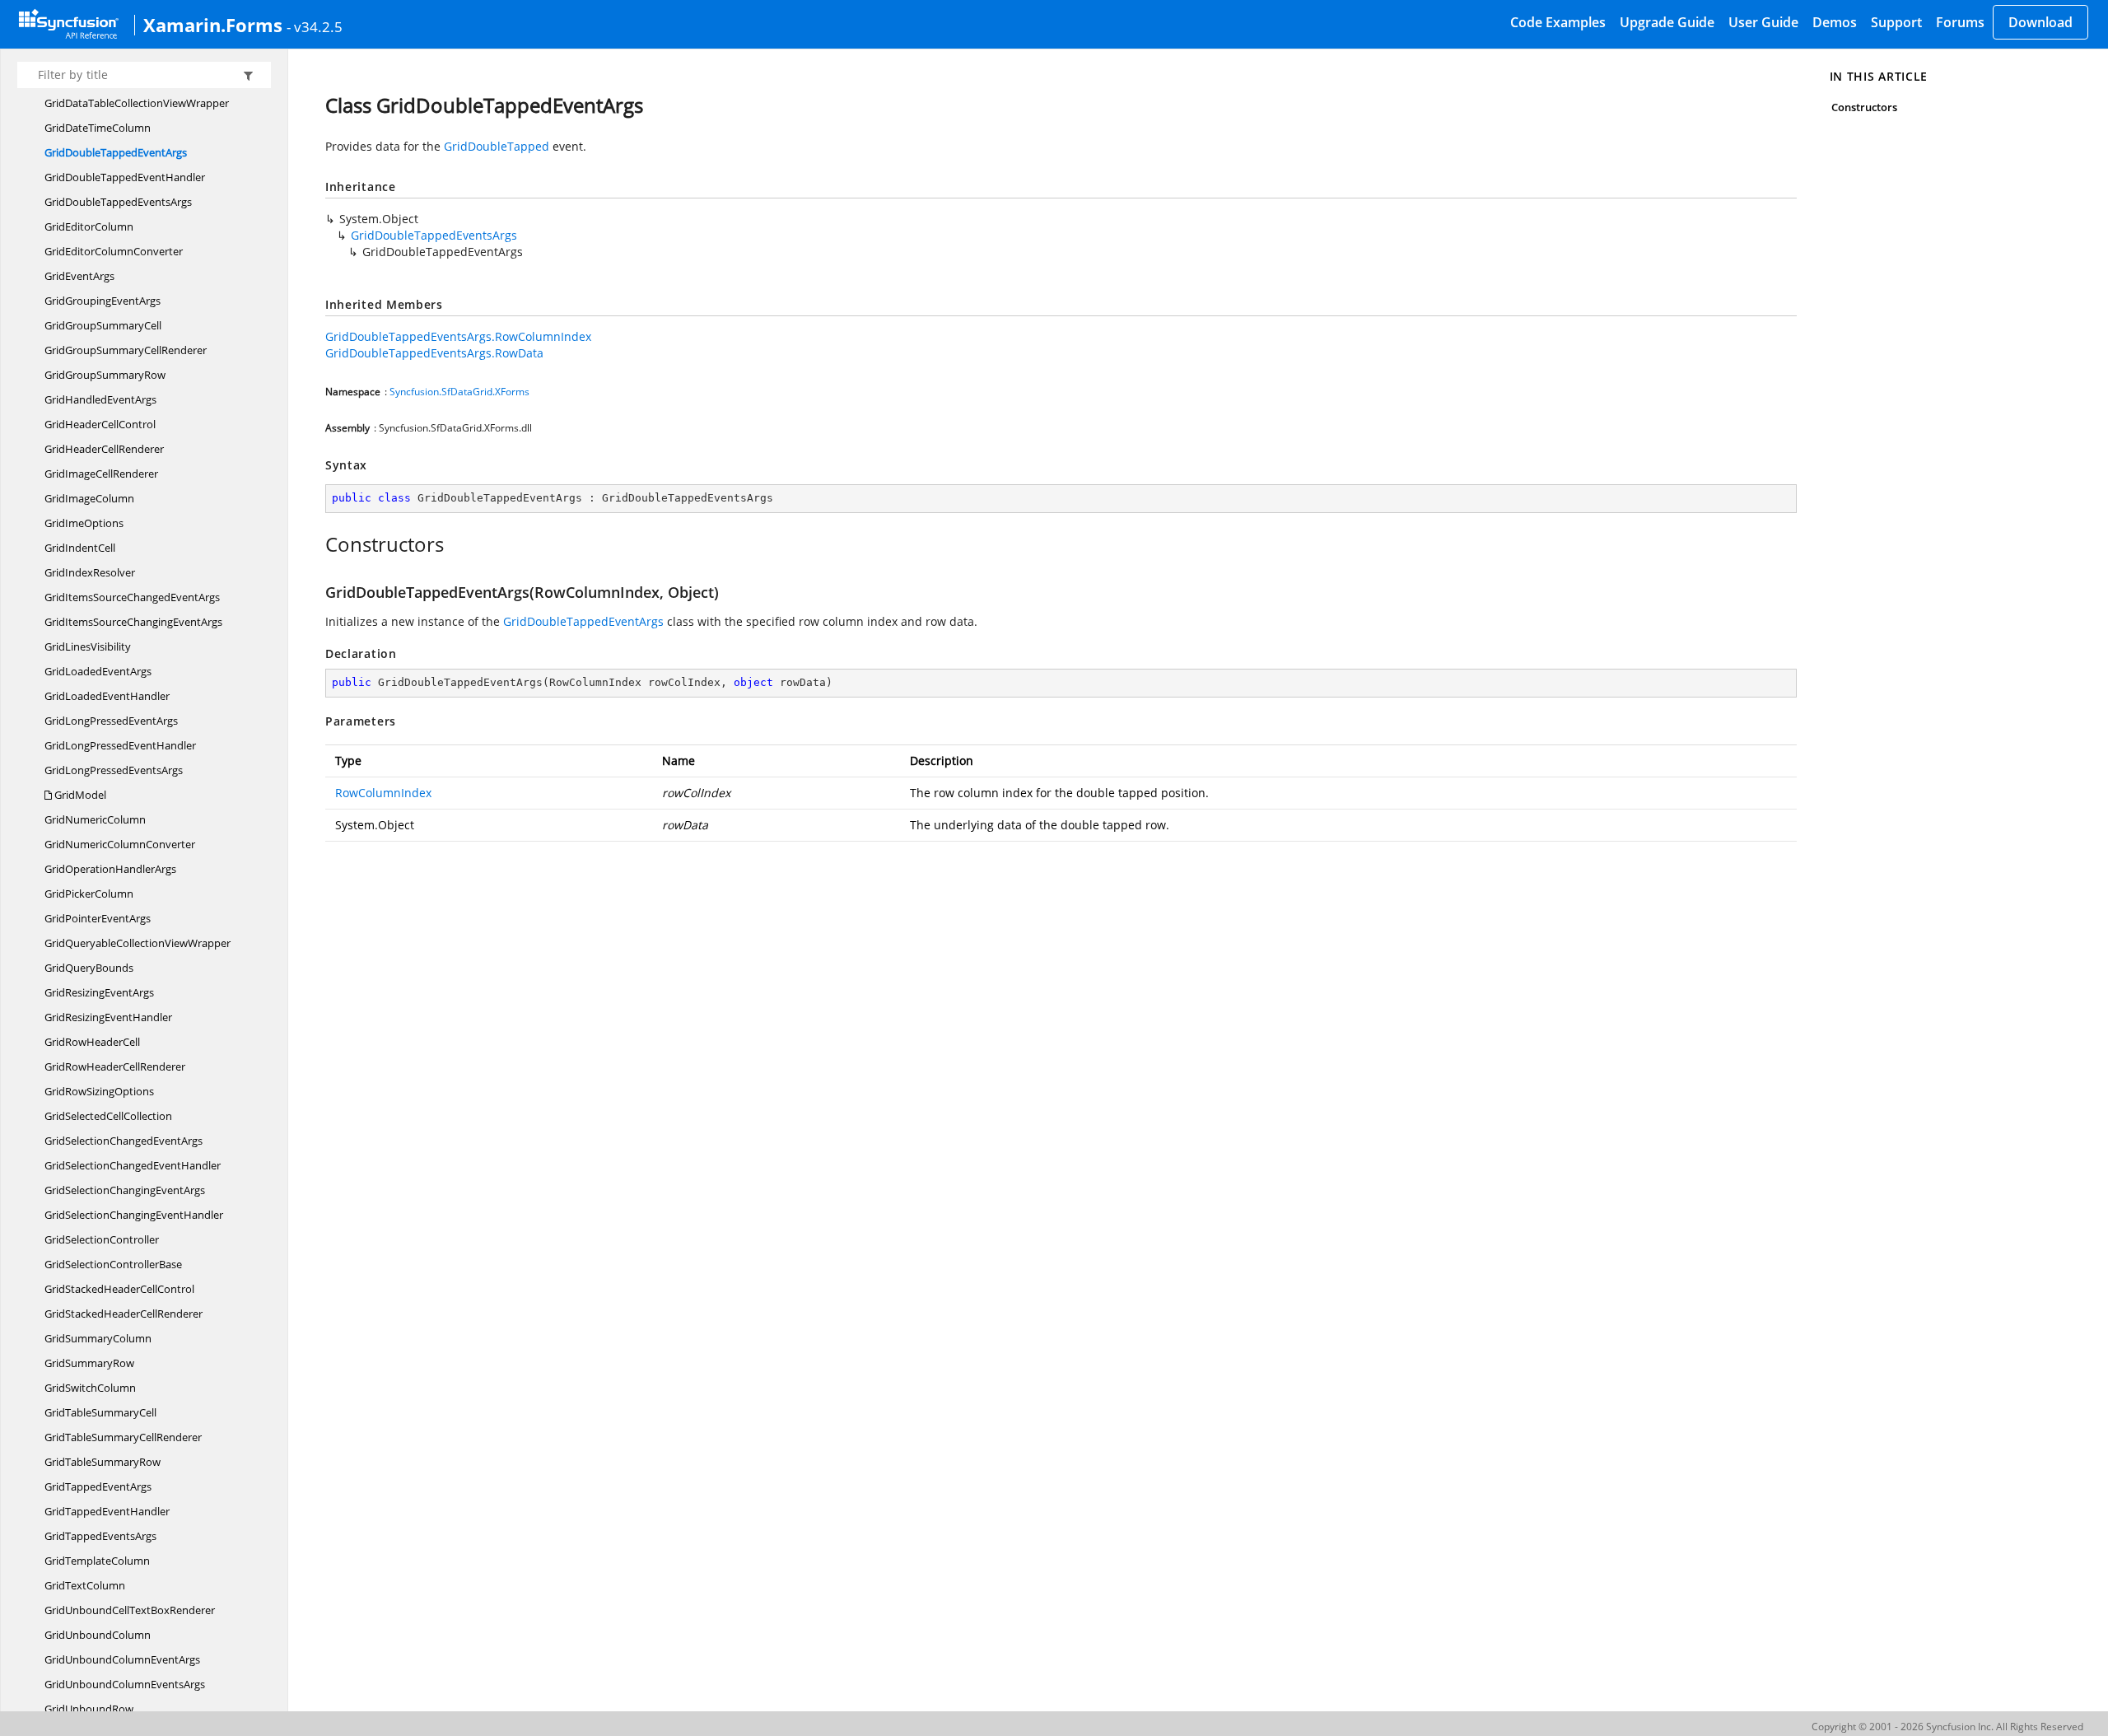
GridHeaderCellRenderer (104, 449)
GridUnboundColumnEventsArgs (125, 1684)
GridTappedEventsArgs (100, 1536)
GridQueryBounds (89, 968)
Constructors (1865, 107)
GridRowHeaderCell (92, 1042)
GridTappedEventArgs (98, 1486)
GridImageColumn (89, 498)
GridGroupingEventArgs (103, 301)
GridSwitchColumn (90, 1388)
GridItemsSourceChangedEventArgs (132, 597)
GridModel (79, 795)
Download (2040, 22)
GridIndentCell (80, 548)
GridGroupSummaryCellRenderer (126, 350)
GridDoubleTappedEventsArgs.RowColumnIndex (458, 336)
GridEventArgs (79, 276)
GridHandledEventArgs (100, 399)
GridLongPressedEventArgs (111, 721)
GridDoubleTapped (497, 146)
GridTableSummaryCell (100, 1412)
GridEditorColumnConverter (114, 251)
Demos (1835, 22)
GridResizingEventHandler (108, 1017)
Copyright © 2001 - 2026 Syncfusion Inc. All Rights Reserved (1947, 1727)
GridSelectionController (102, 1239)
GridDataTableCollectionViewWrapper (137, 103)
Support (1896, 22)
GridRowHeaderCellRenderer (115, 1066)
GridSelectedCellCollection (108, 1116)
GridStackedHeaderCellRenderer (124, 1314)
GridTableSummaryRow (103, 1462)
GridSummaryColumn (98, 1338)
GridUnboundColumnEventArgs (122, 1659)
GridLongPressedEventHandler (120, 745)
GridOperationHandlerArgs (110, 869)
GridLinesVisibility (88, 646)
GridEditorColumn (89, 226)
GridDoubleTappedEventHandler (125, 177)
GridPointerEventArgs (98, 918)
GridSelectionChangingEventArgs (125, 1190)
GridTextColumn (85, 1585)
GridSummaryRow (89, 1363)
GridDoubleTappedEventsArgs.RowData (434, 353)
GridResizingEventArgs (99, 992)
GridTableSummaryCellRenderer (123, 1437)
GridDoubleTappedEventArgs (116, 152)
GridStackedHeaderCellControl (119, 1289)
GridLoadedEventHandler (107, 696)
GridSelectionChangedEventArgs (124, 1141)
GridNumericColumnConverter (120, 844)
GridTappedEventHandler (107, 1511)
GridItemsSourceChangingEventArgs (133, 622)
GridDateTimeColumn (98, 128)
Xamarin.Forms (213, 25)
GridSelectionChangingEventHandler (134, 1215)
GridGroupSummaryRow (105, 375)
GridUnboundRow (89, 1709)
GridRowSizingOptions (99, 1091)
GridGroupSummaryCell (103, 325)
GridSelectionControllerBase (113, 1264)
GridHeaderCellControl (100, 424)
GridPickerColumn (89, 894)
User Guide (1763, 22)
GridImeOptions (84, 523)
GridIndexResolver (90, 572)
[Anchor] (317, 544)
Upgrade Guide (1667, 22)
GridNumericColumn (95, 819)
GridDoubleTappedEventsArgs (118, 202)
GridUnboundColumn (98, 1635)
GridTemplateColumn (97, 1561)
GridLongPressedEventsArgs (114, 770)
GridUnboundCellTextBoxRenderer (130, 1610)
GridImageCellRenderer (101, 474)
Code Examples (1558, 22)
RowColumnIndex (383, 793)
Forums (1960, 22)
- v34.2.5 (315, 26)
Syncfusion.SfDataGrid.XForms (459, 392)
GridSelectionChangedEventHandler (133, 1165)
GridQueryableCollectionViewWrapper (138, 943)
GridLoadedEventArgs (98, 671)
